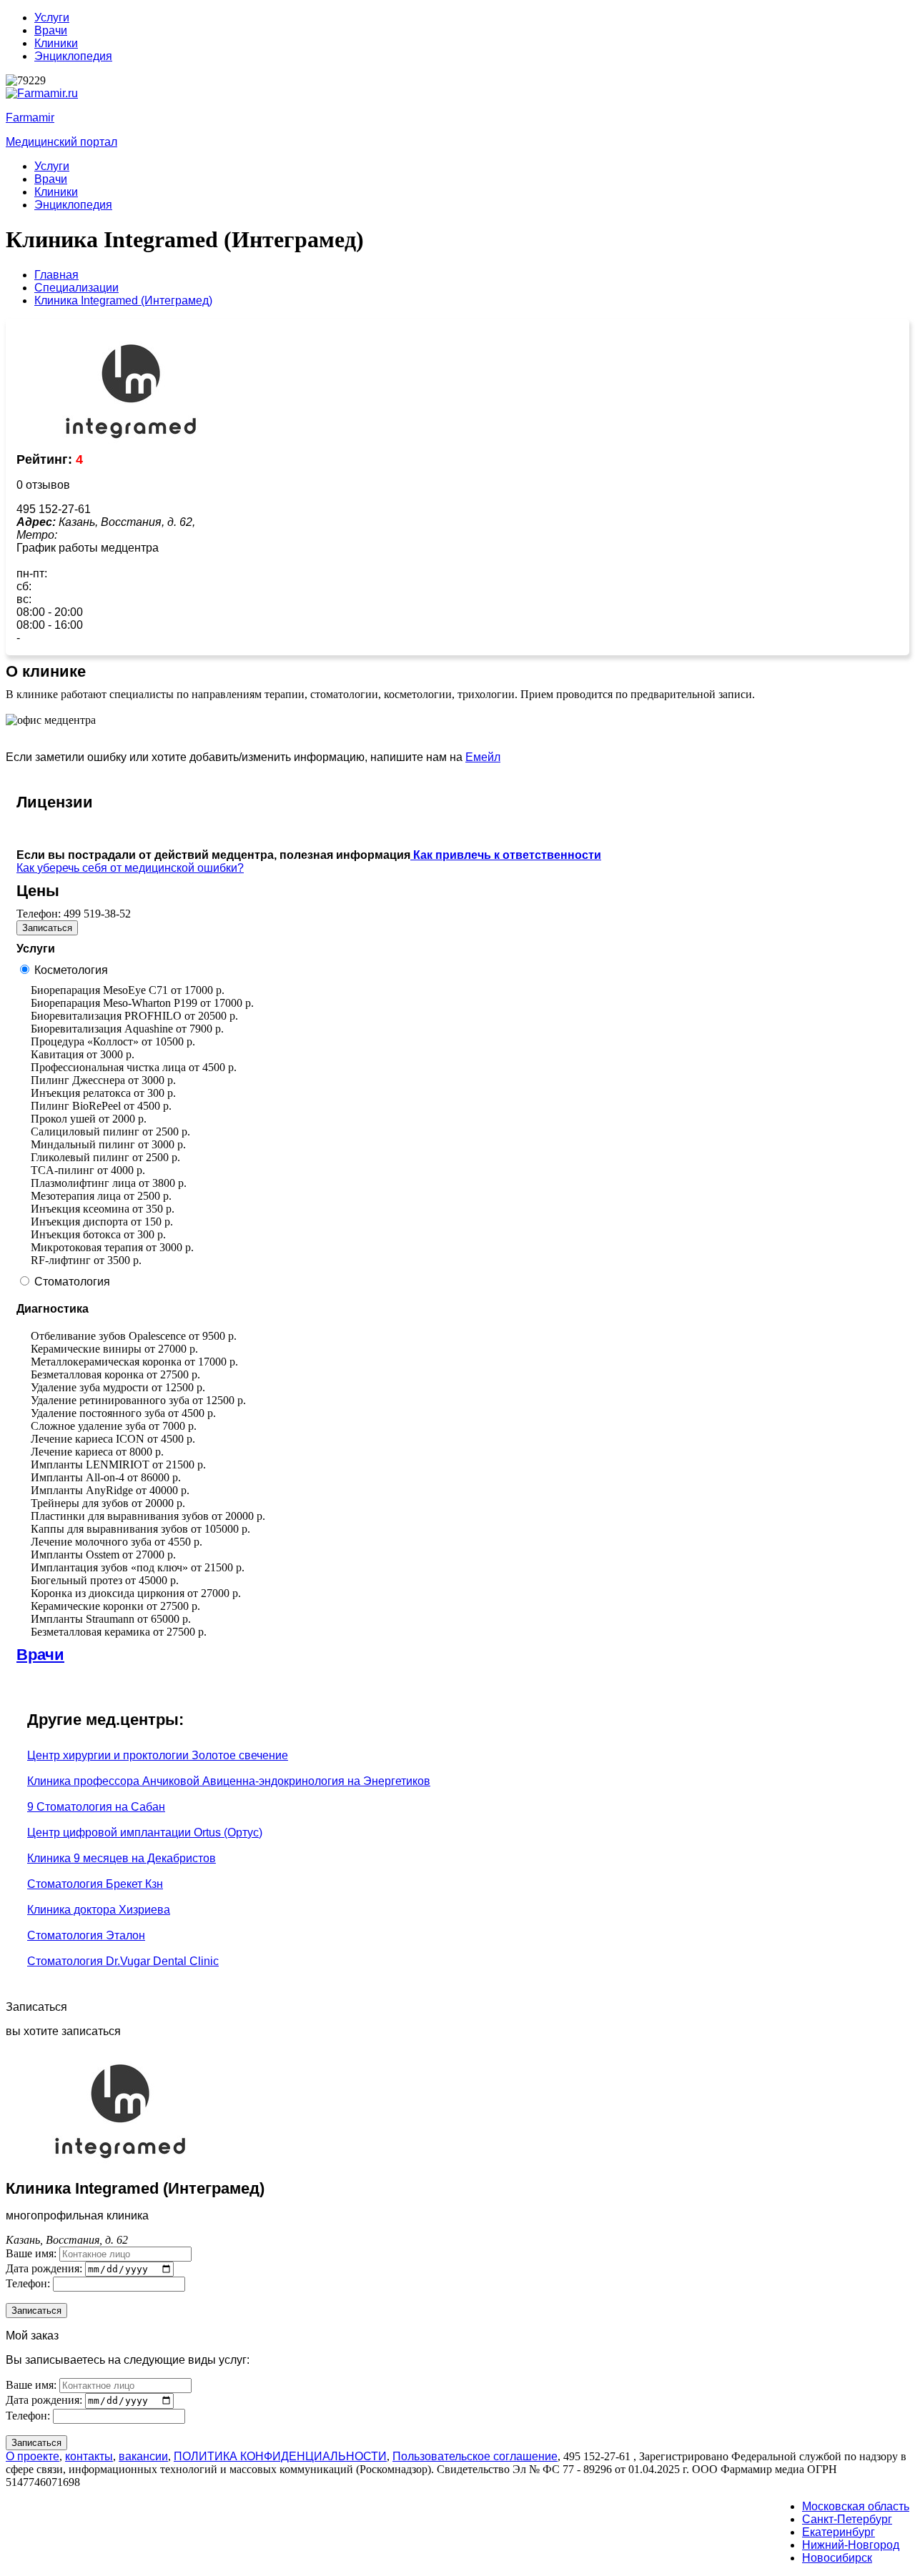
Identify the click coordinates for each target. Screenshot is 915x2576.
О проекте (33, 2456)
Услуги (52, 18)
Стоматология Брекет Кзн (95, 1884)
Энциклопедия (73, 56)
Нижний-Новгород (851, 2545)
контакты (89, 2456)
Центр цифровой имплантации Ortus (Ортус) (145, 1832)
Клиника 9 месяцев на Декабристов (122, 1858)
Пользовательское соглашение (475, 2456)
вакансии (143, 2456)
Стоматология (72, 1282)
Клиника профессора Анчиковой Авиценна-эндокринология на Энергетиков (229, 1781)
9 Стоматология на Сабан (96, 1807)
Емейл (483, 757)
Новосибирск (837, 2558)
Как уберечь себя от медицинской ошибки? (130, 868)
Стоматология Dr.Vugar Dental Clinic (123, 1961)
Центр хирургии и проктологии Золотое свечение (158, 1755)
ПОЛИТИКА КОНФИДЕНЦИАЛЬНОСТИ (280, 2456)
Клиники (56, 43)
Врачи (51, 30)
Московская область (856, 2506)
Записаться (47, 928)
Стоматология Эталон (86, 1935)
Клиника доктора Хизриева (99, 1910)
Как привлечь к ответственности (506, 855)
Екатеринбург (839, 2532)
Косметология (71, 970)
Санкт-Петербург (847, 2519)
